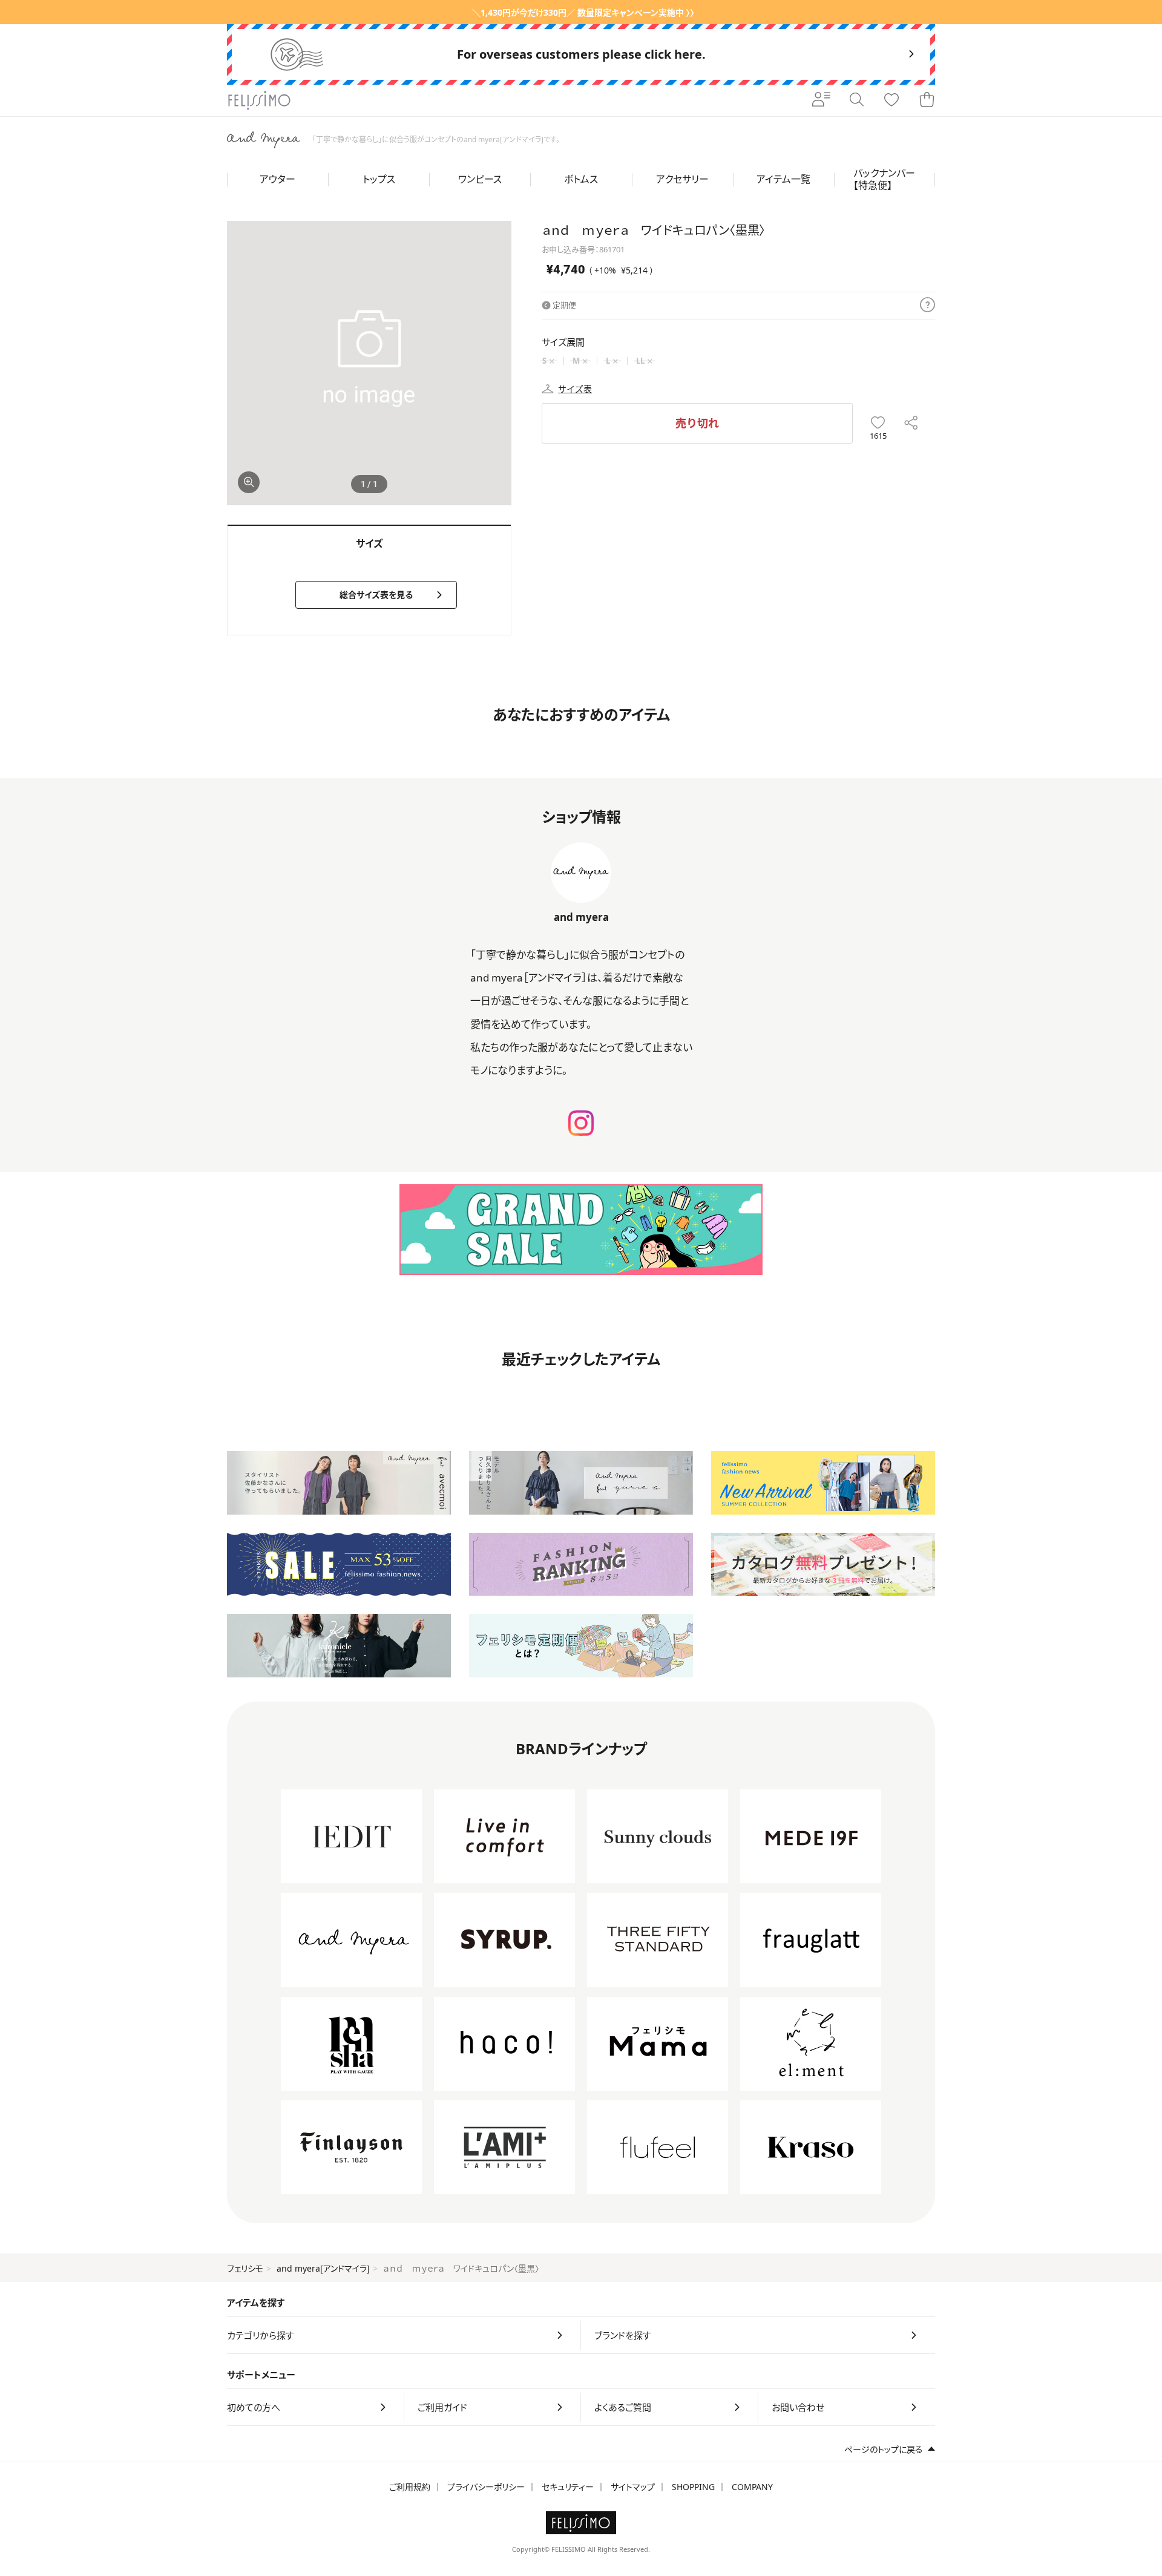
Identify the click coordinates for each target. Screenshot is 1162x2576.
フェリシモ (245, 2268)
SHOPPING (693, 2487)
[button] (497, 363)
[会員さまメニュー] (821, 100)
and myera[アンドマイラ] (323, 2268)
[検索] (856, 100)
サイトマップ (633, 2487)
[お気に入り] (891, 100)
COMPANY (752, 2487)
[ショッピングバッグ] (927, 100)
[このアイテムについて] (927, 306)
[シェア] (911, 423)
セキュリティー (568, 2487)
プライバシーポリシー (486, 2487)
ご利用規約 (410, 2487)
